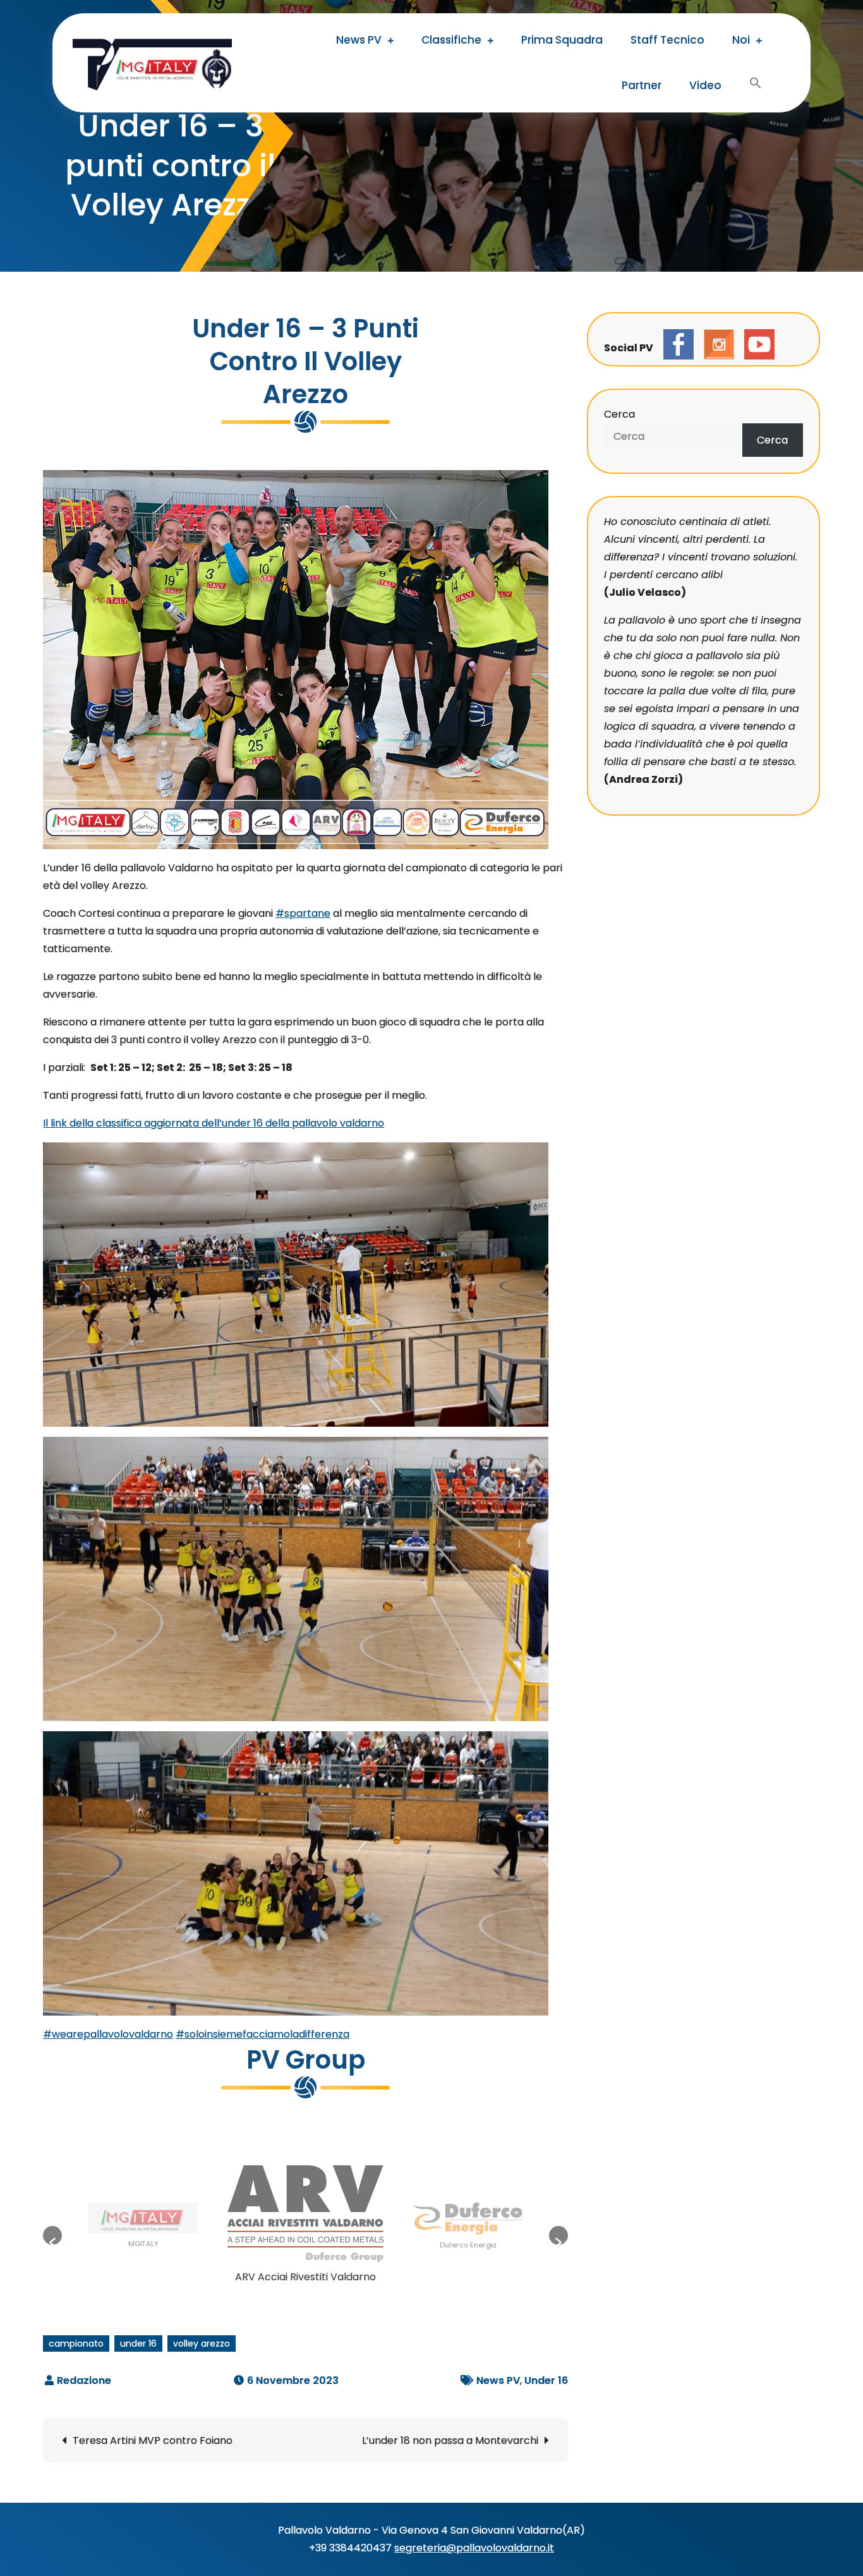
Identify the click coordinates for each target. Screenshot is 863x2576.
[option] (143, 2229)
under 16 (138, 2343)
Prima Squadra (562, 40)
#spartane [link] (303, 913)
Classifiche (451, 40)
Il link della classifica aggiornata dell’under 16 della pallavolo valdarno (214, 1123)
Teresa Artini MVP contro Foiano (153, 2440)
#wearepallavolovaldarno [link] (108, 2034)
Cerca (619, 414)
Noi (741, 40)
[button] (52, 2235)
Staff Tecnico (667, 40)
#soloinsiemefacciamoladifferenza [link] (263, 2034)
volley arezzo (202, 2343)
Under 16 (546, 2380)
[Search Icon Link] (756, 85)
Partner (642, 85)
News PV (359, 40)
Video (705, 85)
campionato (76, 2343)
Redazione (84, 2380)
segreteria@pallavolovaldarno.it (474, 2548)
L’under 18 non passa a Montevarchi (450, 2440)
